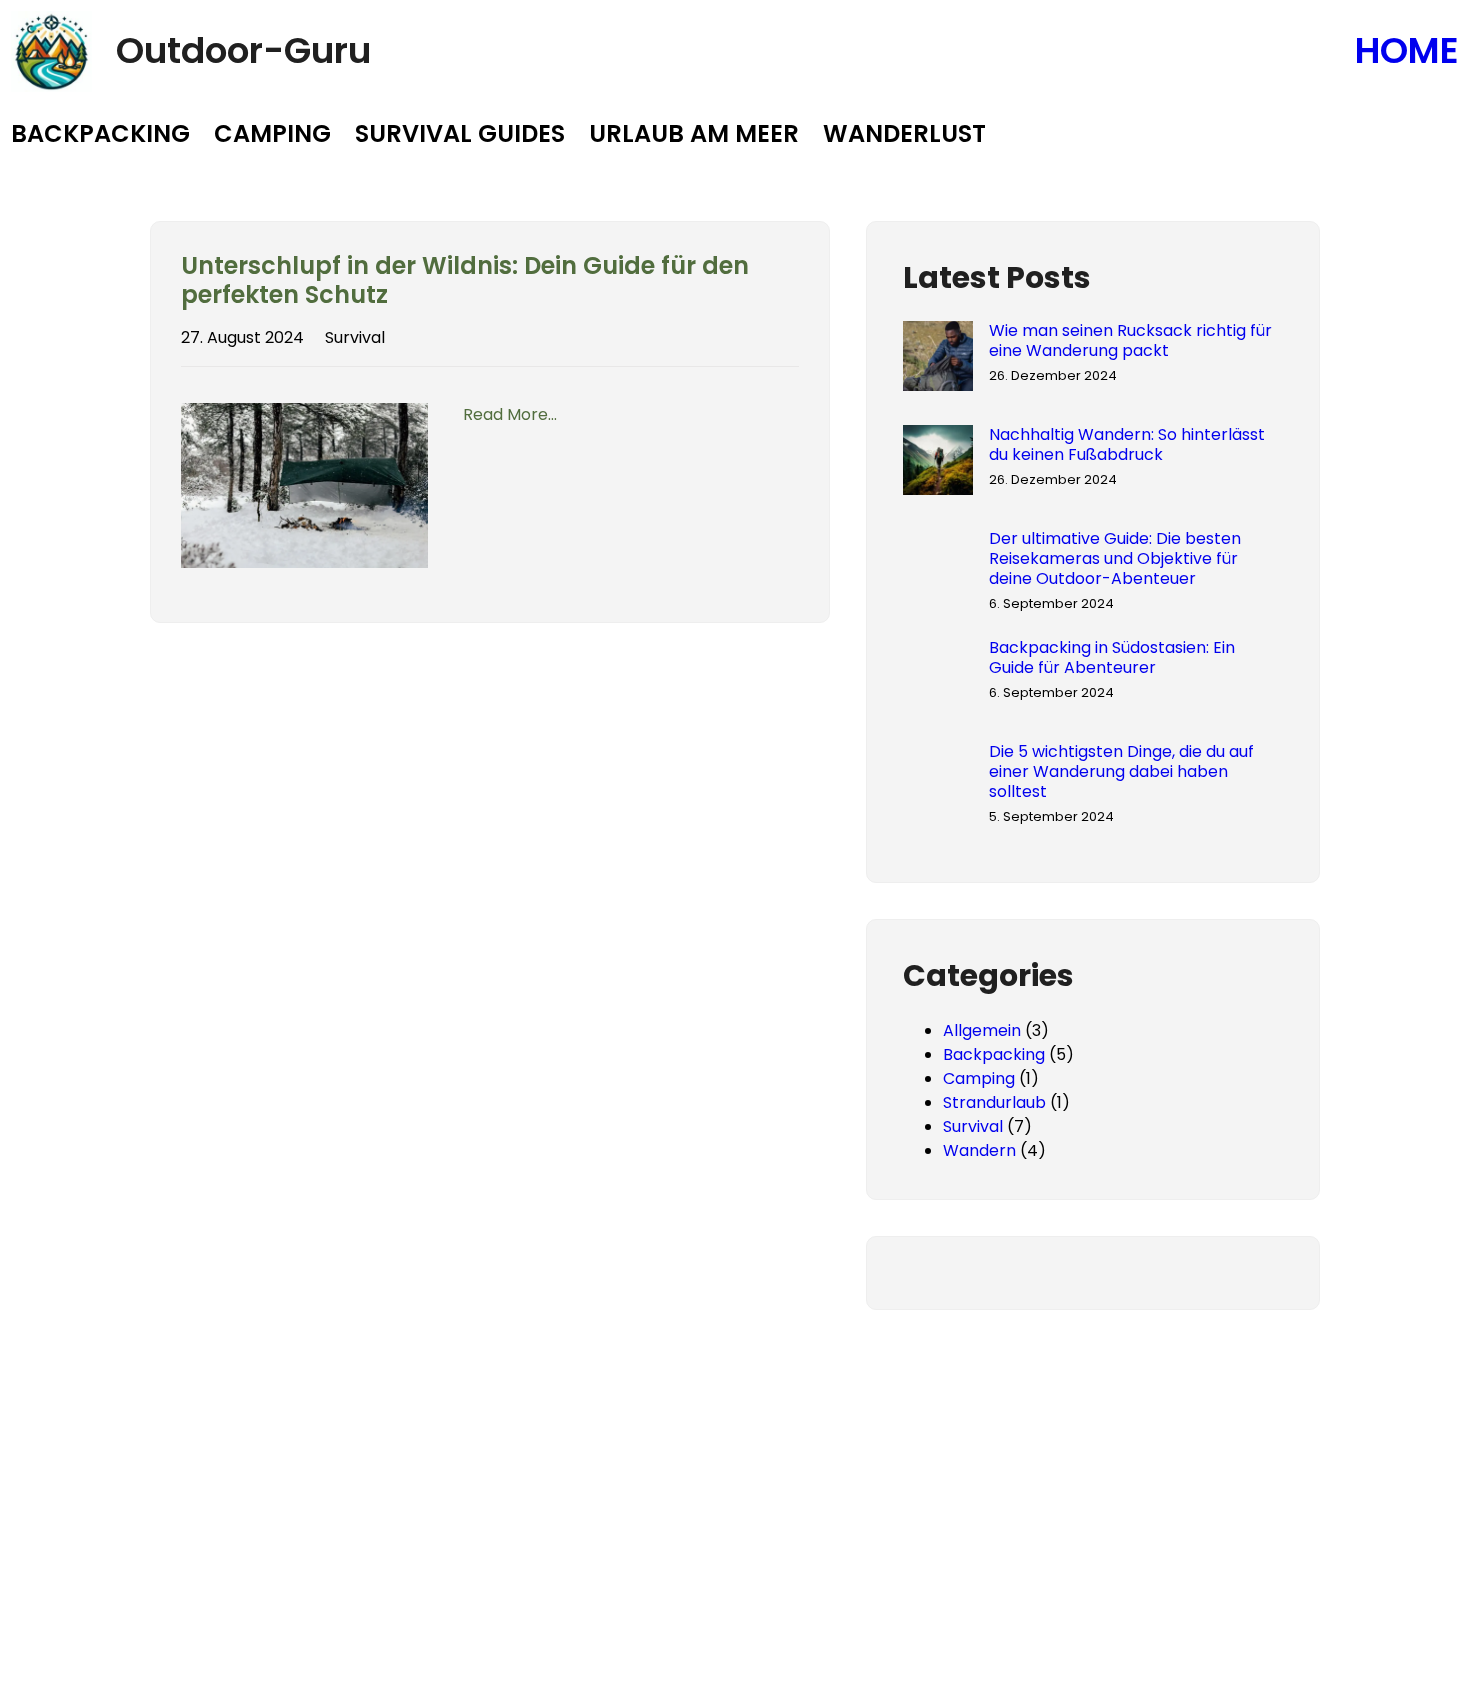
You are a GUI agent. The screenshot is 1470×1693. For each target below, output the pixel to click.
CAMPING (272, 133)
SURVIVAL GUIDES (460, 133)
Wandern (979, 1150)
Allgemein (982, 1030)
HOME (1407, 50)
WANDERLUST (904, 133)
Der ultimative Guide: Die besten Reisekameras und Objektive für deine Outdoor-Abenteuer (1115, 559)
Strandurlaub (994, 1102)
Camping (979, 1078)
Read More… (510, 414)
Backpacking (994, 1054)
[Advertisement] (735, 1546)
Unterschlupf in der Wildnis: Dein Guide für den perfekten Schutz (465, 281)
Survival (355, 337)
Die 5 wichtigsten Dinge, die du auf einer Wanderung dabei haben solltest (1121, 772)
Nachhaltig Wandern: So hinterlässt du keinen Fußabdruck (1127, 445)
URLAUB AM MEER (694, 133)
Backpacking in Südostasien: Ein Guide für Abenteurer (1112, 658)
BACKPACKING (100, 133)
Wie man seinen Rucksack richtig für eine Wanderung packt (1130, 341)
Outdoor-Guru (243, 50)
